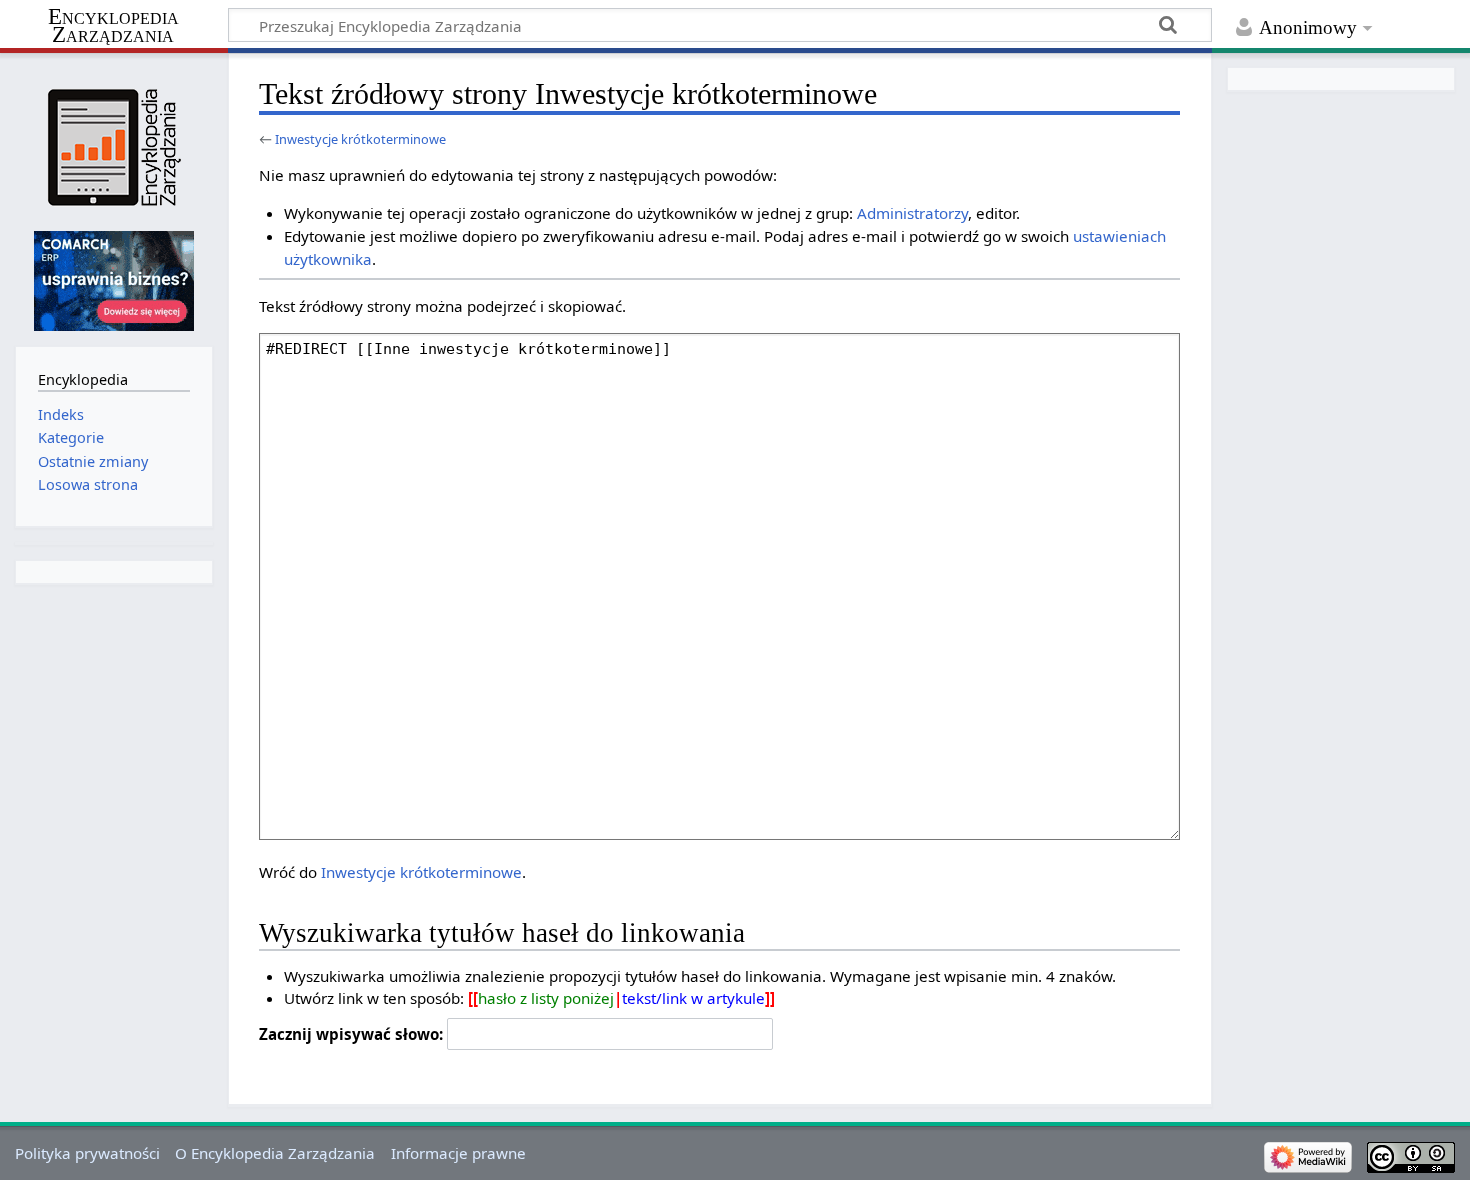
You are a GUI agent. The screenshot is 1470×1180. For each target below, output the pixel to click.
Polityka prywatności (87, 1153)
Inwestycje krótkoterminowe (360, 139)
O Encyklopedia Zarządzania (275, 1153)
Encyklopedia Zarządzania (113, 26)
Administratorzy (912, 213)
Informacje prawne (458, 1153)
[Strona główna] (113, 147)
